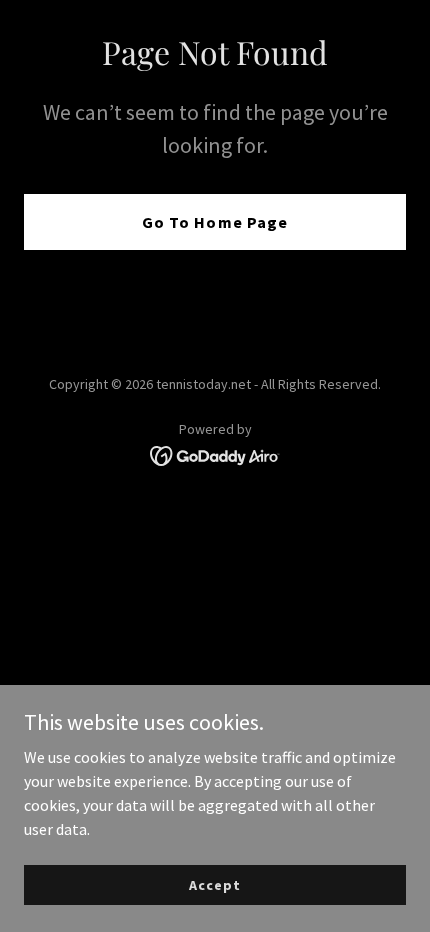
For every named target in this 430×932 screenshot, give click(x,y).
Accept (214, 884)
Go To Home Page (214, 222)
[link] (215, 454)
